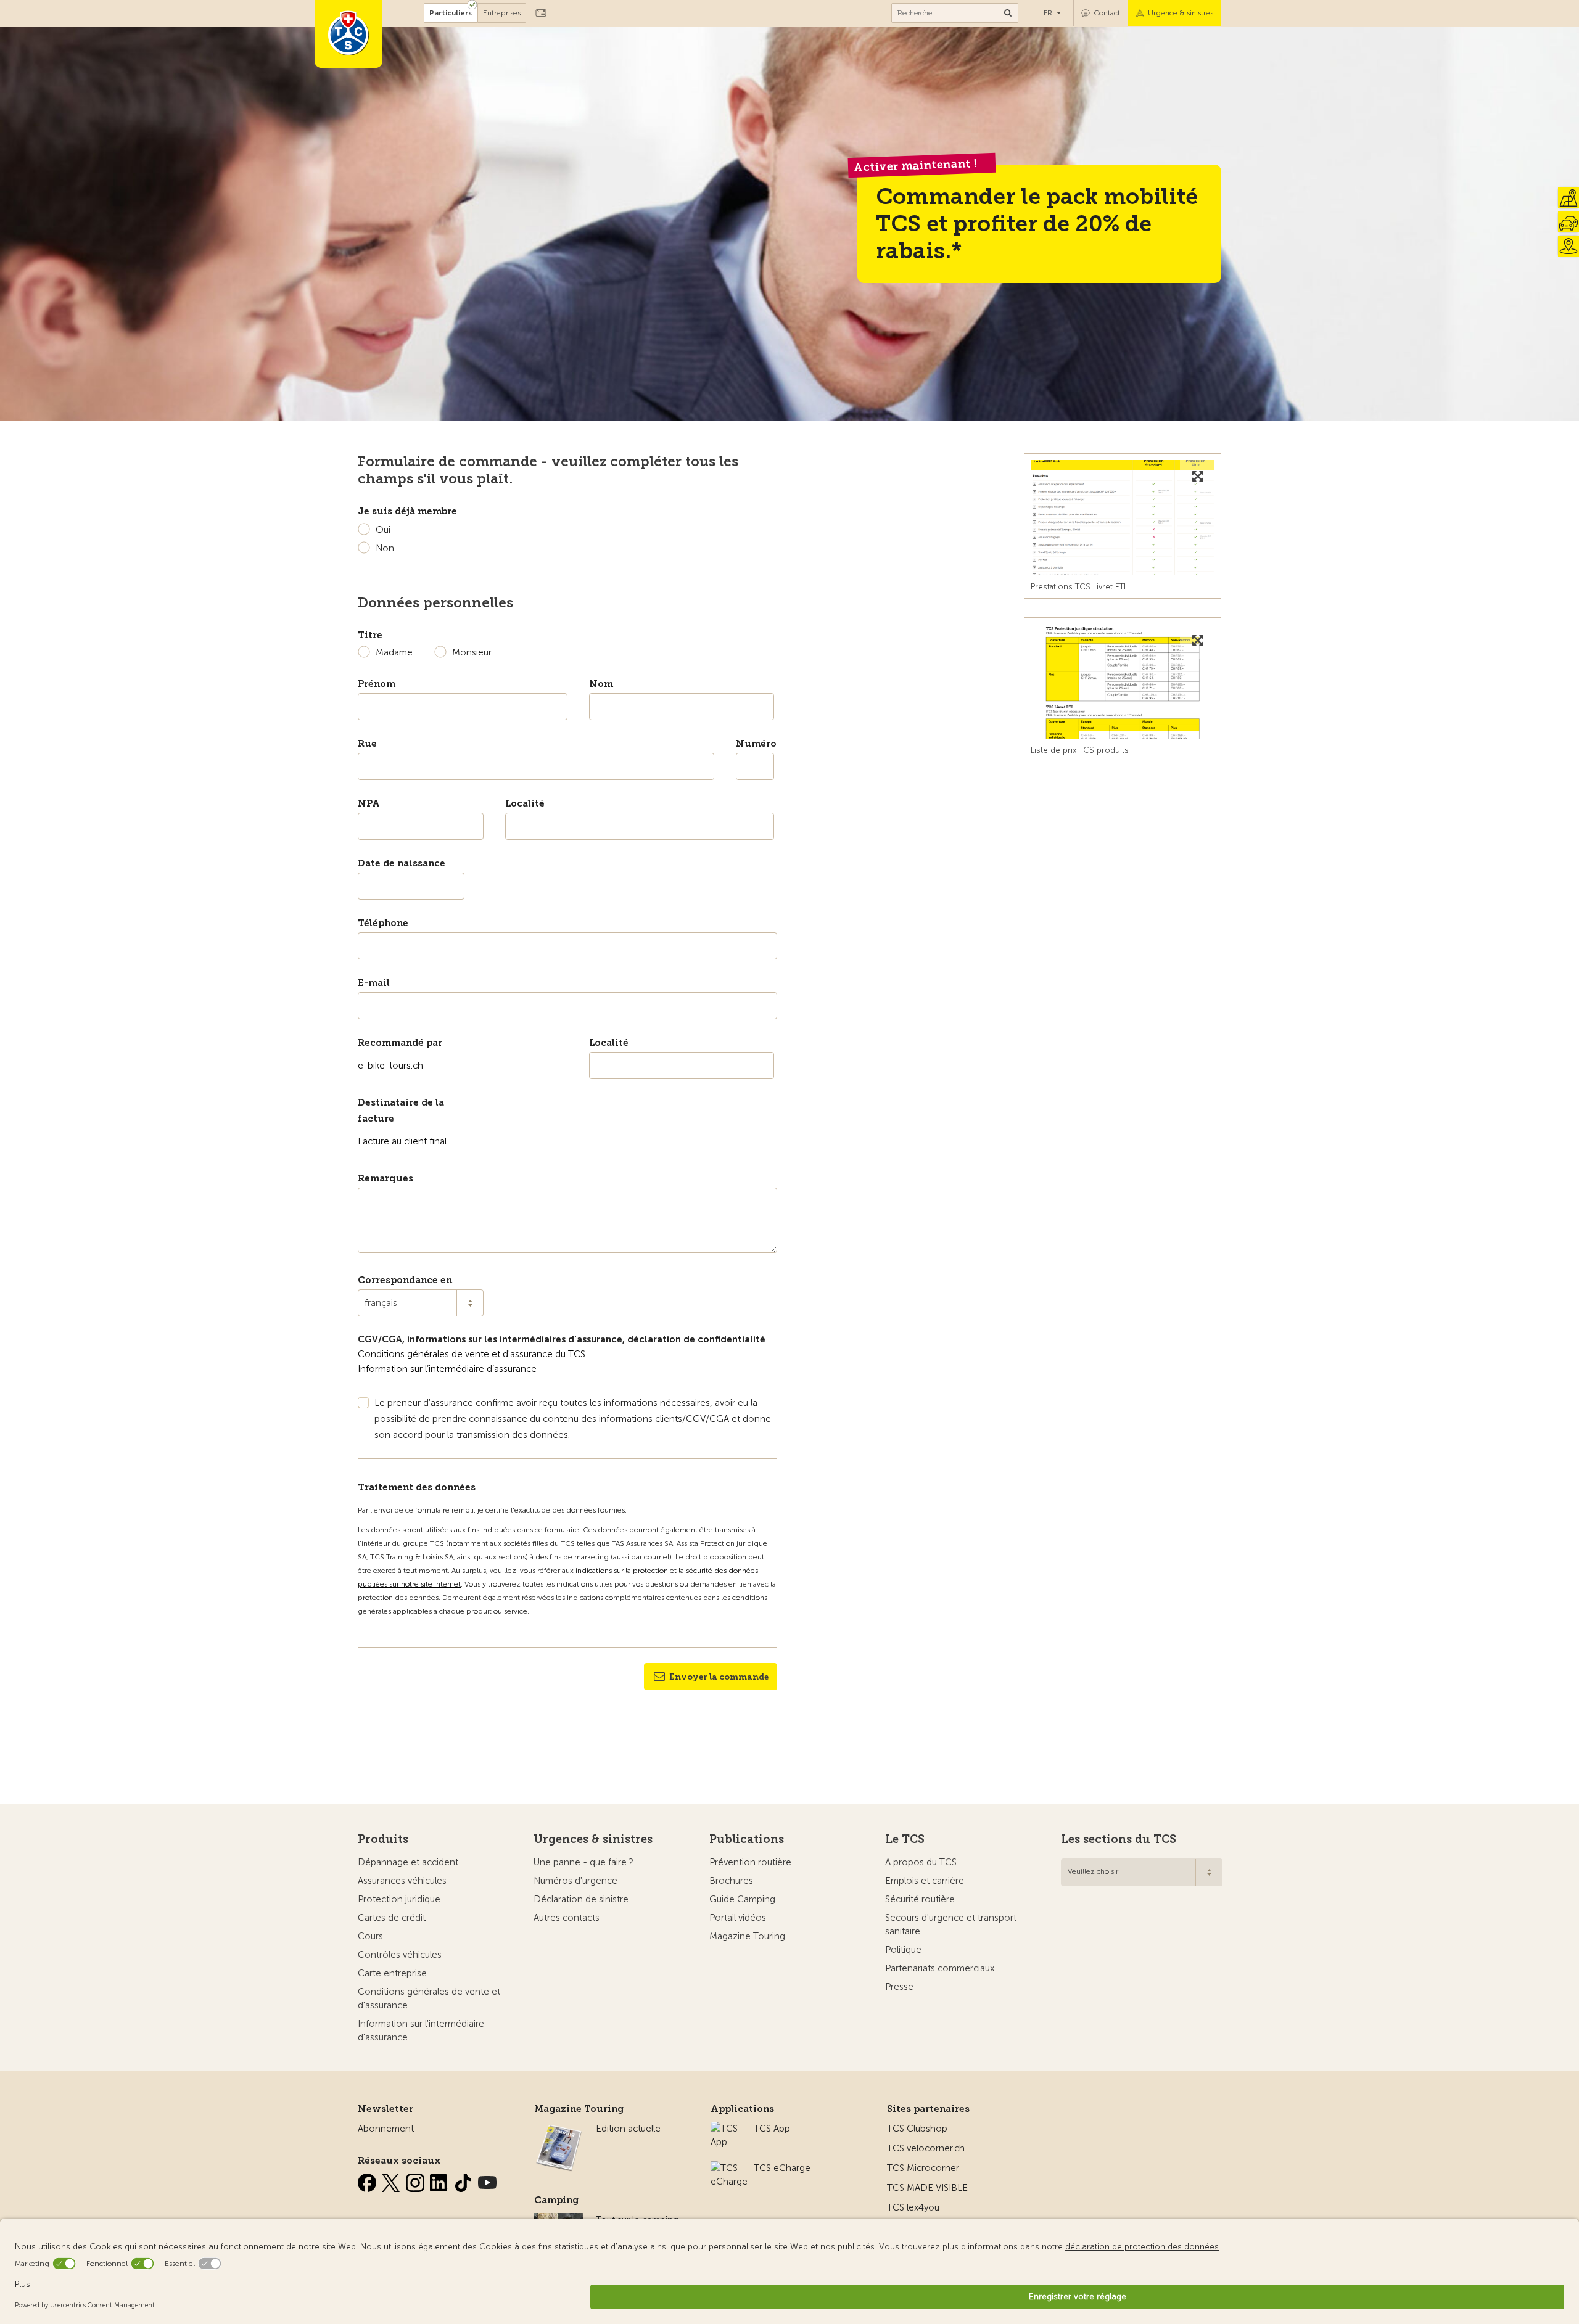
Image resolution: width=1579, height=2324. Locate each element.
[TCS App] (726, 2129)
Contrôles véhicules (400, 1955)
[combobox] (421, 1303)
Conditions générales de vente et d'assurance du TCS (472, 1354)
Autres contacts (567, 1918)
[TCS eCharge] (729, 2168)
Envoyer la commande (719, 1677)
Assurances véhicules (402, 1881)
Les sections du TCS (1119, 1839)
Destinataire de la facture (401, 1111)
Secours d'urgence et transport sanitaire (951, 1924)
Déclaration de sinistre (581, 1899)
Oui (383, 530)
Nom (601, 684)
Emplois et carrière (925, 1881)
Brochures (731, 1881)
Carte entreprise (392, 1973)
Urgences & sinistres (593, 1839)
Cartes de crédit (392, 1918)
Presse (899, 1987)
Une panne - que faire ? (583, 1862)
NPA (369, 803)
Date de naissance (402, 863)
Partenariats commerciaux (940, 1968)
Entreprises (502, 13)
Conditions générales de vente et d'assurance (429, 1998)
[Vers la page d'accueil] (348, 34)
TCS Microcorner (923, 2168)
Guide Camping (742, 1899)
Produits (383, 1839)
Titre (370, 635)
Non (385, 548)
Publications (747, 1839)
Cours (370, 1936)
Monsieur (472, 652)
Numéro (755, 744)
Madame (394, 652)
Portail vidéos (738, 1918)
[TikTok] (464, 2180)
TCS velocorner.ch (926, 2148)
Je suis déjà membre (407, 511)
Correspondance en (405, 1280)
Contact (1107, 13)
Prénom (377, 684)
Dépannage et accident (408, 1862)
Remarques (385, 1178)
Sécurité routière (920, 1899)
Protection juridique (399, 1899)
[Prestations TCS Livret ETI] (1123, 517)
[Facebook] (368, 2180)
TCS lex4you (913, 2207)
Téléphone (383, 923)
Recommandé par (400, 1043)
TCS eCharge (782, 2168)
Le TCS (905, 1839)
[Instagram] (416, 2180)
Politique (903, 1950)
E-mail (374, 983)
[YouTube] (487, 2180)
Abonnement (386, 2129)
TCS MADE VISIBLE (927, 2188)
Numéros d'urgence (575, 1881)
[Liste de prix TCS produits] (1123, 681)
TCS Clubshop (917, 2129)
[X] (392, 2180)
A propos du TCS (921, 1862)
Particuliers (451, 13)
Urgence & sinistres (1181, 13)
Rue (367, 744)
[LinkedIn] (440, 2180)
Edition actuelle (628, 2129)
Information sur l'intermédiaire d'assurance (421, 2030)
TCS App (772, 2129)
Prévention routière (750, 1862)
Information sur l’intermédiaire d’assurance (447, 1369)
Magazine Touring (747, 1936)
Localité (525, 803)
